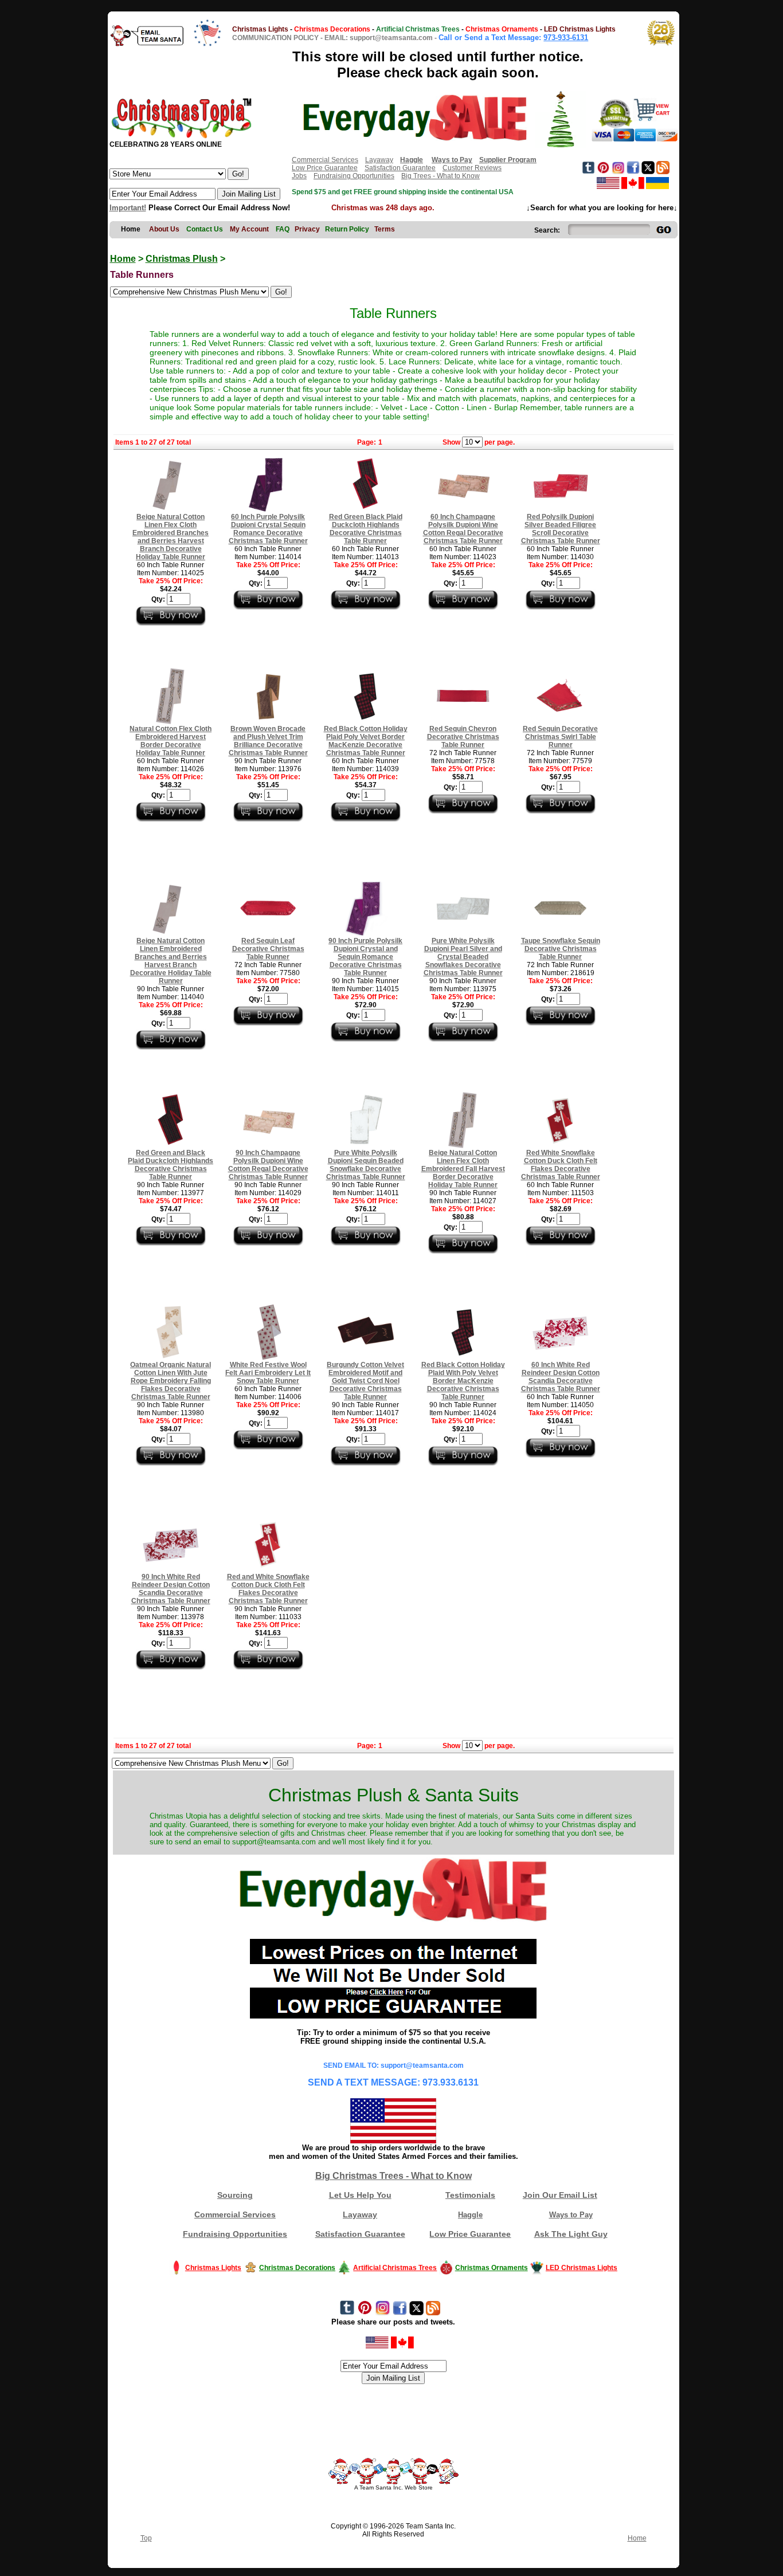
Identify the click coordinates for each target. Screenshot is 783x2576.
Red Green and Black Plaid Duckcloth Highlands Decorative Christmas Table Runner (171, 1165)
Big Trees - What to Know (441, 176)
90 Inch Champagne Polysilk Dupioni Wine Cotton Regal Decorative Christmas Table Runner (268, 1165)
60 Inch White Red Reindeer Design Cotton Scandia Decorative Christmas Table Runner (561, 1377)
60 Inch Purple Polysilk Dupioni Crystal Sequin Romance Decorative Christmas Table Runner (268, 529)
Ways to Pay (571, 2215)
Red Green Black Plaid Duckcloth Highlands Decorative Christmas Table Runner (366, 529)
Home (123, 259)
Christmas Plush (182, 259)
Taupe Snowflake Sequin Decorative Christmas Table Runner (561, 949)
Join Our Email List (560, 2195)
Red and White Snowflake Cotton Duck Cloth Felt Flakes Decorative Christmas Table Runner (268, 1589)
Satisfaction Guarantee (400, 168)
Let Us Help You (360, 2195)
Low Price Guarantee (325, 168)
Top (146, 2538)
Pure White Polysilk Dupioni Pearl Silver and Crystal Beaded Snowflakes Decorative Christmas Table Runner (463, 957)
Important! (128, 208)
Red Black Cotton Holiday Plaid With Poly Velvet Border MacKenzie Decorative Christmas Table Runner (463, 1381)
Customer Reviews (472, 168)
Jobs (299, 176)
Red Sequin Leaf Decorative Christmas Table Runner (268, 949)
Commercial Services (325, 160)
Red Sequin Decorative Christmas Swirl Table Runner (560, 737)
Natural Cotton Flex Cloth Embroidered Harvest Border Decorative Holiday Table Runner (171, 741)
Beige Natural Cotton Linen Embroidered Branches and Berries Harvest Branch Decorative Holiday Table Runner (171, 961)
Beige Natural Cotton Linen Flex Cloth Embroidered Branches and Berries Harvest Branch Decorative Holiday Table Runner (171, 537)
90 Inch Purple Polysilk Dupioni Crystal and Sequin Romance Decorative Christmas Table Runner (365, 957)
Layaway (379, 160)
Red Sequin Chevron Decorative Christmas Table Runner (463, 737)
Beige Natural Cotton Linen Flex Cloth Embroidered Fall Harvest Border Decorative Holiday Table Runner (463, 1169)
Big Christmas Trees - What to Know (394, 2176)
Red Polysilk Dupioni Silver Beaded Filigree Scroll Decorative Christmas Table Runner (561, 529)
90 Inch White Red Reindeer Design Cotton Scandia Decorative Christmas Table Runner (171, 1589)
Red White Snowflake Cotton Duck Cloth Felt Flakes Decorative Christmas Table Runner (561, 1165)
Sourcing (235, 2195)
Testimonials (470, 2195)
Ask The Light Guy (571, 2234)
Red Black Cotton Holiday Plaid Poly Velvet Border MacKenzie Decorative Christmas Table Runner (366, 741)
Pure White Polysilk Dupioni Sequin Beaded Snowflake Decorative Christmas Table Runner (366, 1165)
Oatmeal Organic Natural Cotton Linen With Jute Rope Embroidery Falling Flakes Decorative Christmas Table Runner (171, 1381)
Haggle (470, 2215)
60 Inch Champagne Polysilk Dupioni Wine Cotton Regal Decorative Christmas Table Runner (463, 529)
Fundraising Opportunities (354, 176)
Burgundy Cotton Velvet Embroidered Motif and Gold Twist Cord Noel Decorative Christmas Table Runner (365, 1381)
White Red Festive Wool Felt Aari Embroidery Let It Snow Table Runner (268, 1373)
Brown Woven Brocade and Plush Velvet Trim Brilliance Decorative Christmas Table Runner (268, 741)
